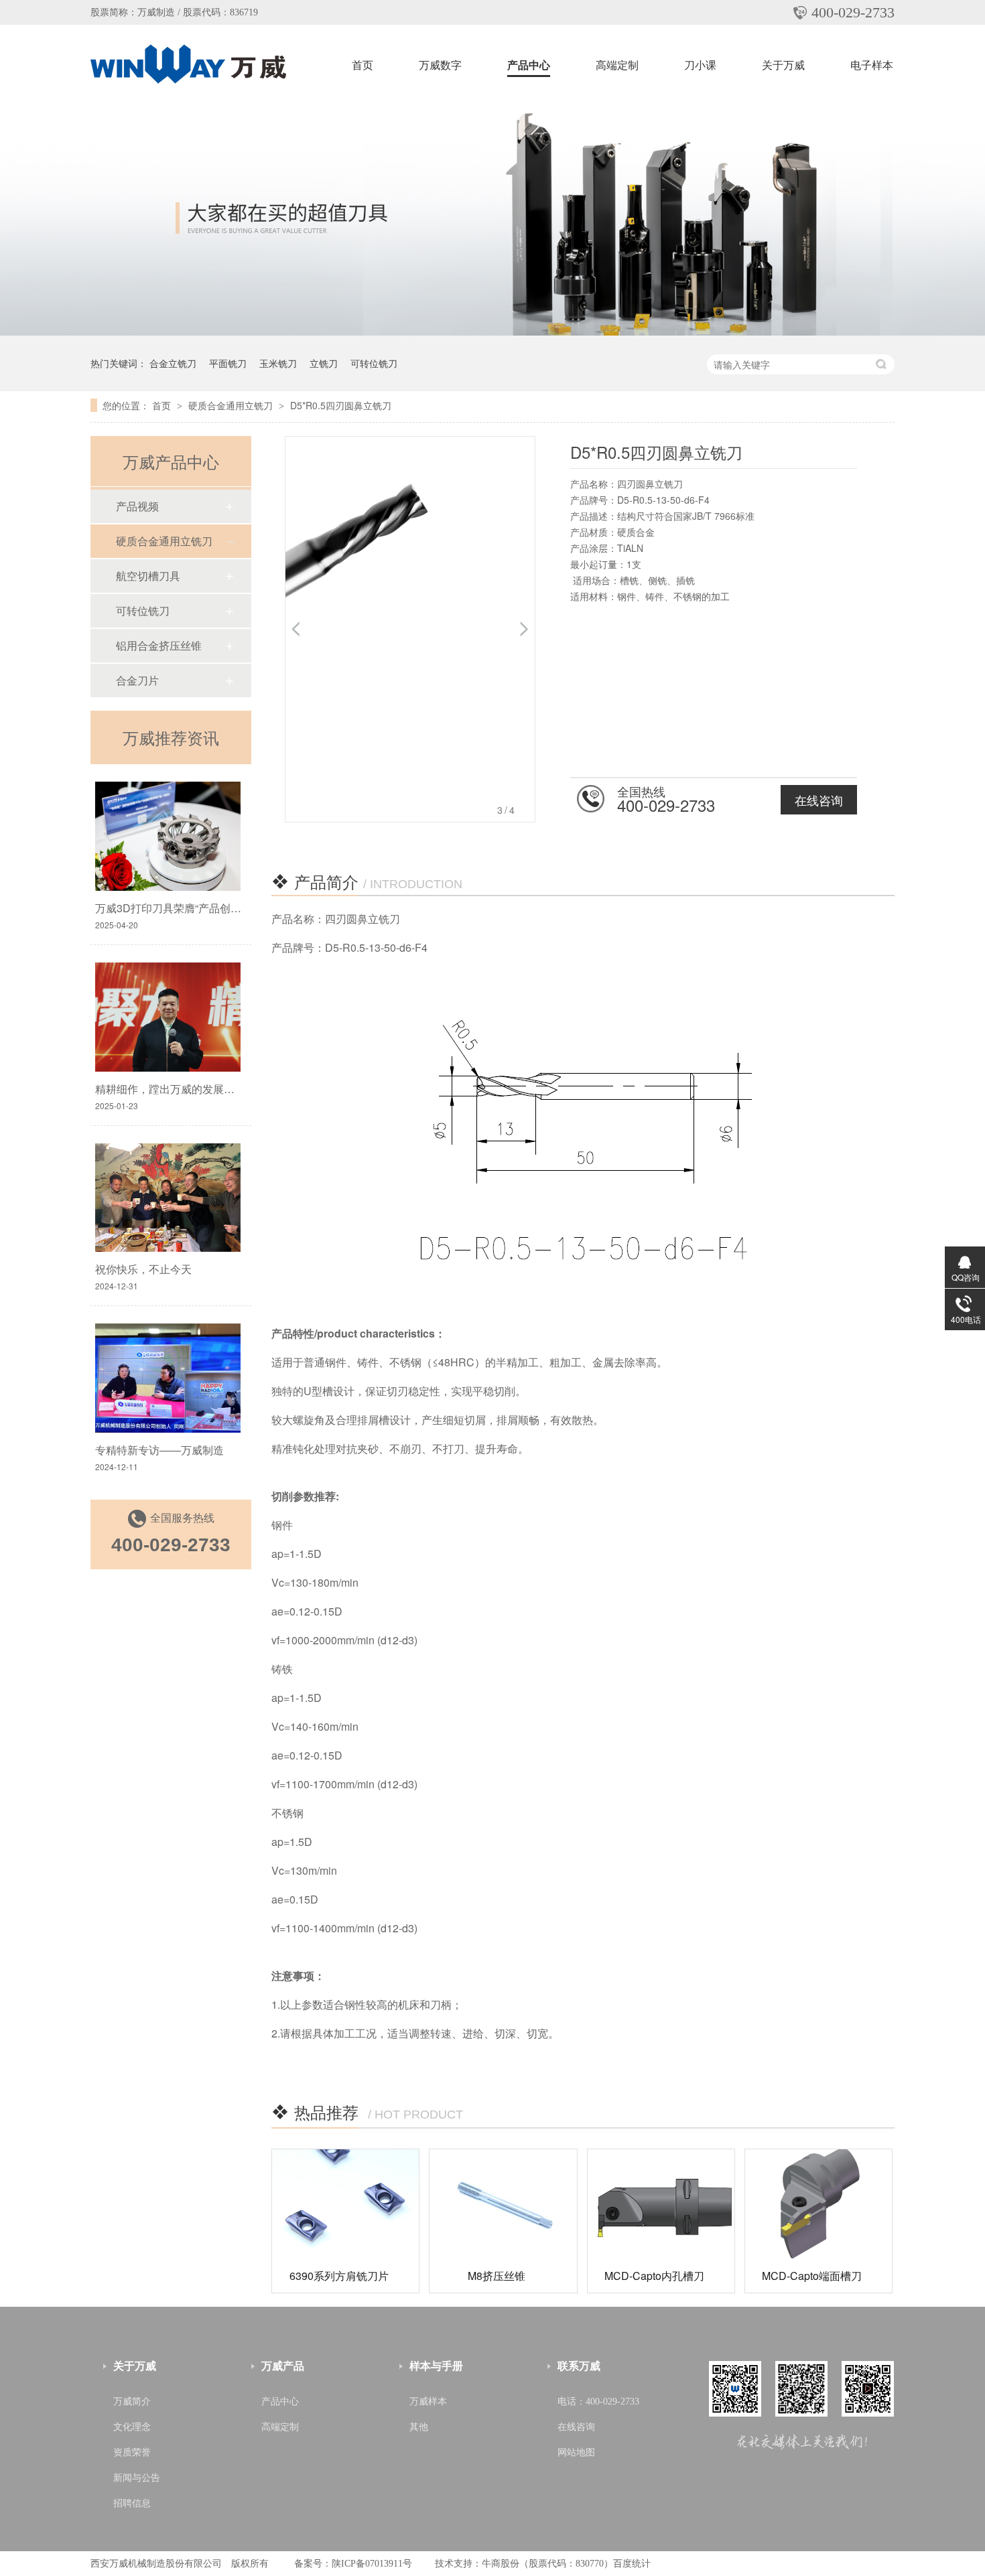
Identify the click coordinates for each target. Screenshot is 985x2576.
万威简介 (132, 2402)
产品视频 (137, 506)
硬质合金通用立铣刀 (232, 405)
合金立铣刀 (173, 363)
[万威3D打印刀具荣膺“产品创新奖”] (168, 836)
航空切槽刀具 (148, 576)
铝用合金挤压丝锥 (159, 645)
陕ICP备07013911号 (372, 2564)
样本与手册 (436, 2366)
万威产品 (283, 2366)
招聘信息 (132, 2503)
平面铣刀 (228, 363)
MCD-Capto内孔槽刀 (654, 2276)
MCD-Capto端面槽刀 (812, 2276)
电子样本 (872, 65)
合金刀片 (137, 680)
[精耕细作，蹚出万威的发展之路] (168, 1017)
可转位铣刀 (374, 363)
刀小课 (700, 65)
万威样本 (428, 2402)
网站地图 (576, 2452)
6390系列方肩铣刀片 (339, 2276)
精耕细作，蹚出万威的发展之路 (170, 1089)
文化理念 (132, 2427)
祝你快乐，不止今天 (143, 1269)
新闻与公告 (137, 2478)
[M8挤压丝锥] (503, 2204)
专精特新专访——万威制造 (159, 1450)
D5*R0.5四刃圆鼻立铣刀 (341, 405)
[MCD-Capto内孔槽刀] (661, 2204)
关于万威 (783, 65)
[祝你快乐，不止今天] (168, 1198)
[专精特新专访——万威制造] (168, 1378)
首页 (363, 65)
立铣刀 (324, 363)
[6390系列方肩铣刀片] (345, 2204)
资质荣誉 (132, 2452)
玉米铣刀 (278, 363)
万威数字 (440, 65)
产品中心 (529, 65)
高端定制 (617, 65)
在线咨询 (819, 800)
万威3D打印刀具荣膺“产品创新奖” (175, 908)
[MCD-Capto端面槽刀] (818, 2204)
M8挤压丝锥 (497, 2276)
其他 (419, 2427)
